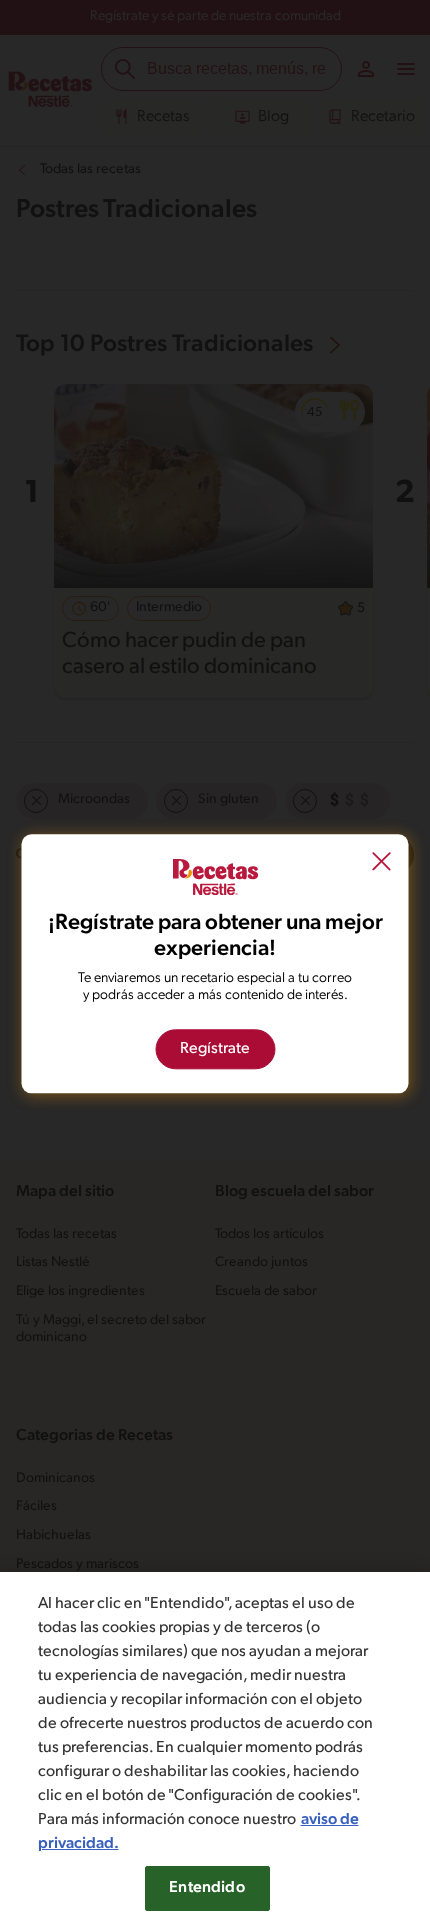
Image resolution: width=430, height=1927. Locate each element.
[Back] (382, 863)
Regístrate (215, 1049)
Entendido (206, 1888)
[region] (215, 1749)
